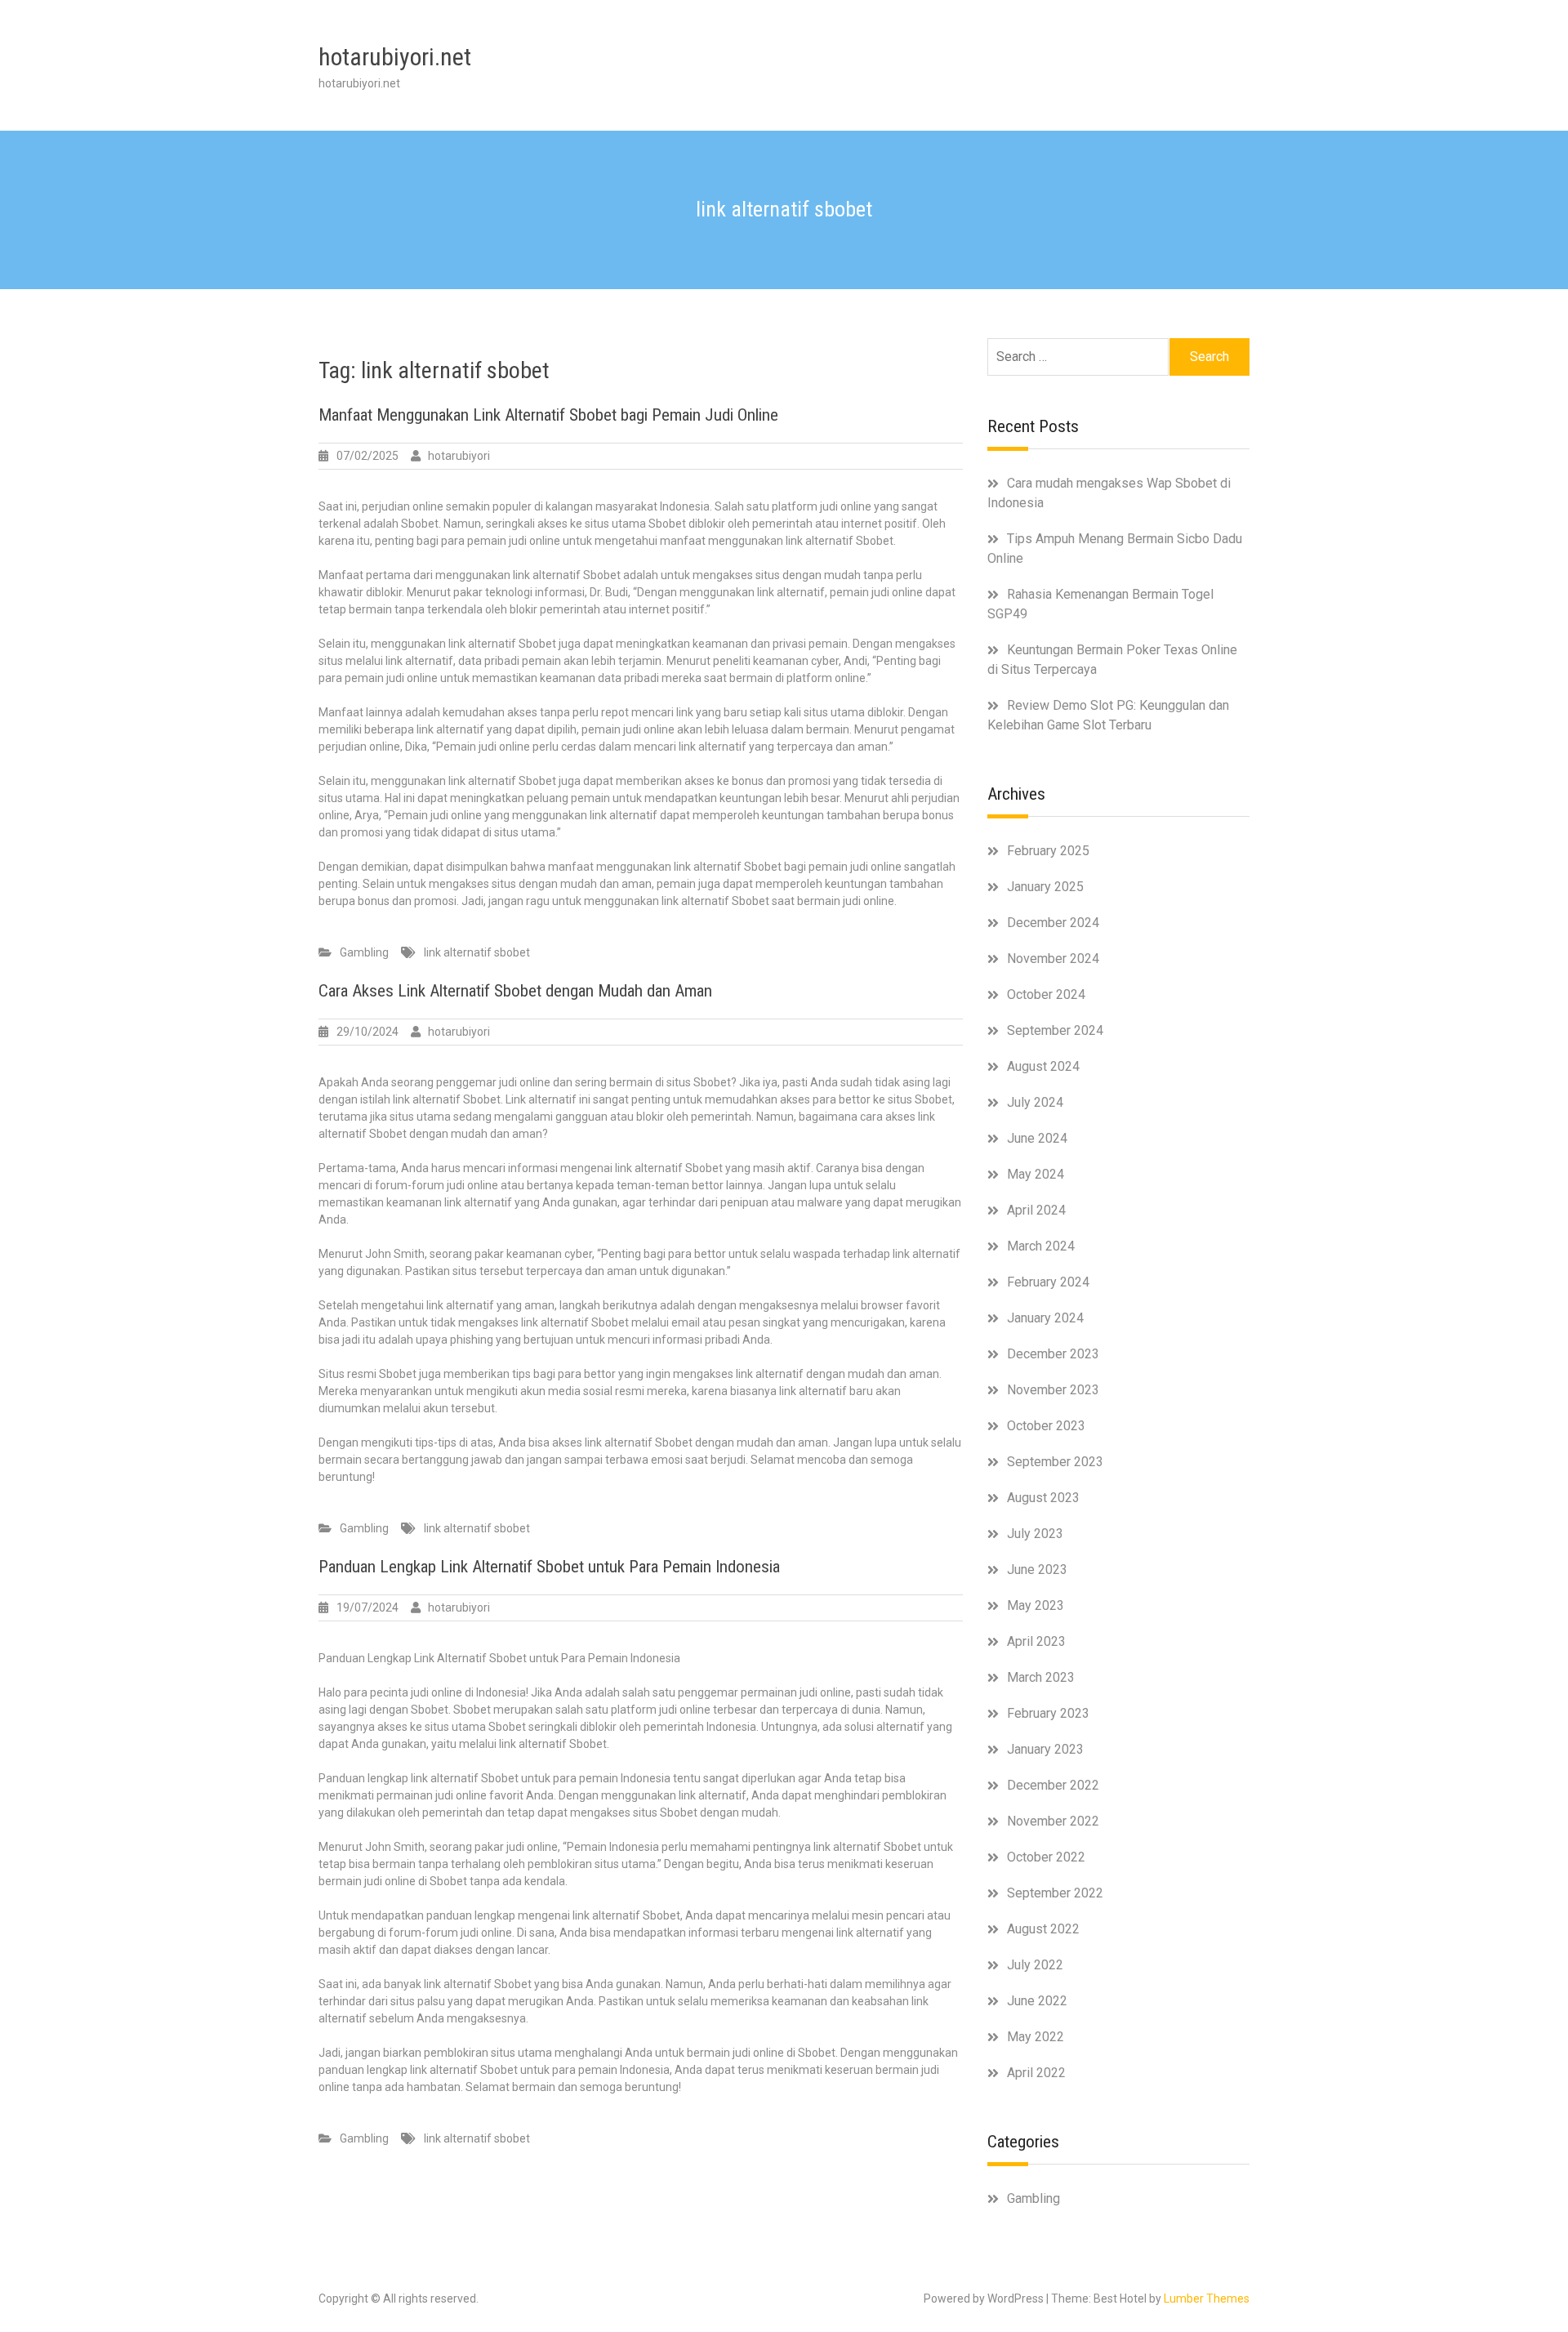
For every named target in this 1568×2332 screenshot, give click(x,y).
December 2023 (1053, 1354)
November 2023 (1053, 1390)
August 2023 (1043, 1498)
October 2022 (1046, 1857)
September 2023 (1055, 1462)
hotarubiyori (459, 456)
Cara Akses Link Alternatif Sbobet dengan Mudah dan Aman (515, 991)
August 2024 (1043, 1066)
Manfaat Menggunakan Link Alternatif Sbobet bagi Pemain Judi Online (548, 415)
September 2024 (1055, 1030)
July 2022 (1035, 1965)
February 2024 (1048, 1282)
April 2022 (1036, 2073)
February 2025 (1048, 851)
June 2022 (1037, 2001)
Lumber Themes (1207, 2299)
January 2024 (1045, 1318)
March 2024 (1041, 1246)
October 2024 (1046, 994)
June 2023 (1037, 1570)
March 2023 (1041, 1677)
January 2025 (1045, 887)
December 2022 (1053, 1785)
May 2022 (1036, 2037)
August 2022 (1043, 1929)
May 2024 (1036, 1174)
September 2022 (1055, 1893)
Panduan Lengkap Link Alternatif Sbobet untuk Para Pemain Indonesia (549, 1567)
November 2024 (1053, 959)
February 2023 (1048, 1713)
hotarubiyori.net (395, 57)
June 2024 (1037, 1138)
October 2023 (1046, 1426)
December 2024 (1053, 923)
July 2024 (1035, 1102)
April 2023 (1036, 1641)
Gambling (364, 952)
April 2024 (1036, 1210)
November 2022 (1053, 1821)
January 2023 (1045, 1749)
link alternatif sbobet (477, 952)
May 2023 (1036, 1605)
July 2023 (1035, 1534)
